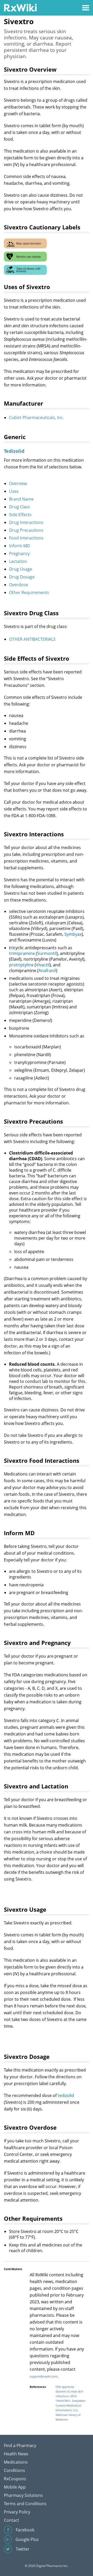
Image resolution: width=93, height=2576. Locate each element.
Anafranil (47, 971)
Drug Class (20, 507)
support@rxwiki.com (44, 2376)
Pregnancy (19, 554)
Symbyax (73, 934)
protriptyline (21, 965)
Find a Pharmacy (20, 2445)
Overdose (18, 585)
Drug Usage (21, 569)
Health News (16, 2454)
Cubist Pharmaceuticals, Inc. (36, 418)
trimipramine (22, 953)
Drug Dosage (22, 577)
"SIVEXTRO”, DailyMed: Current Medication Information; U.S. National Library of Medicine (71, 2410)
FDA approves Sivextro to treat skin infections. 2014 (69, 2391)
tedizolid (66, 2095)
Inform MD (20, 546)
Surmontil (47, 953)
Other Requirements (29, 592)
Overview (18, 483)
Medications (16, 2462)
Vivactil (43, 965)
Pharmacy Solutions (23, 2495)
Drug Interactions (26, 522)
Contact (11, 2520)
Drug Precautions (26, 530)
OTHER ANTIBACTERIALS (32, 639)
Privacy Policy (17, 2512)
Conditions (14, 2470)
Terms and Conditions (25, 2504)
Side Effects (20, 515)
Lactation (18, 561)
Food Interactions (26, 538)
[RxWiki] (20, 7)
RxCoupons (15, 2479)
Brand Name (21, 499)
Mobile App (15, 2487)
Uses (14, 491)
